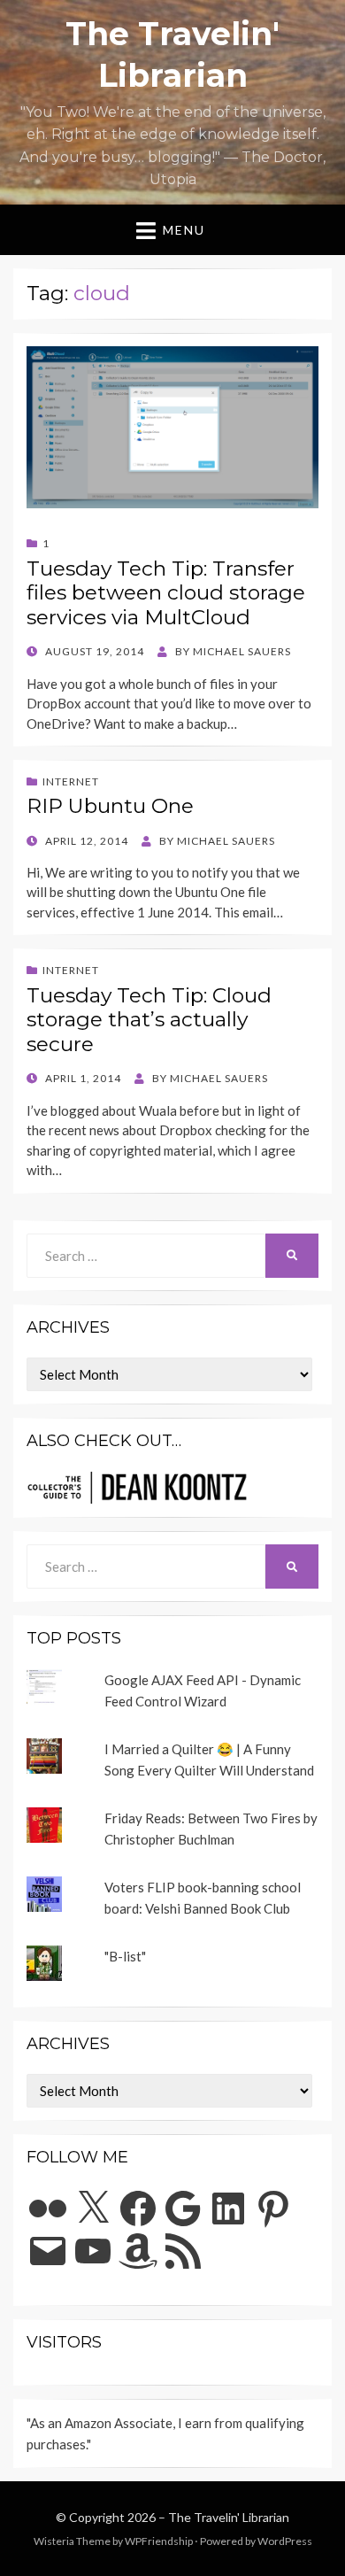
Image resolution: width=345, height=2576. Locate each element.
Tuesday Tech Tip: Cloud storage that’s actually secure (149, 1020)
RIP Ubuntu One (110, 806)
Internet (71, 781)
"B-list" (125, 1956)
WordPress (285, 2541)
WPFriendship (159, 2541)
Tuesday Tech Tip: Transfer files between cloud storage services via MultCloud (166, 593)
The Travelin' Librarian (229, 2517)
